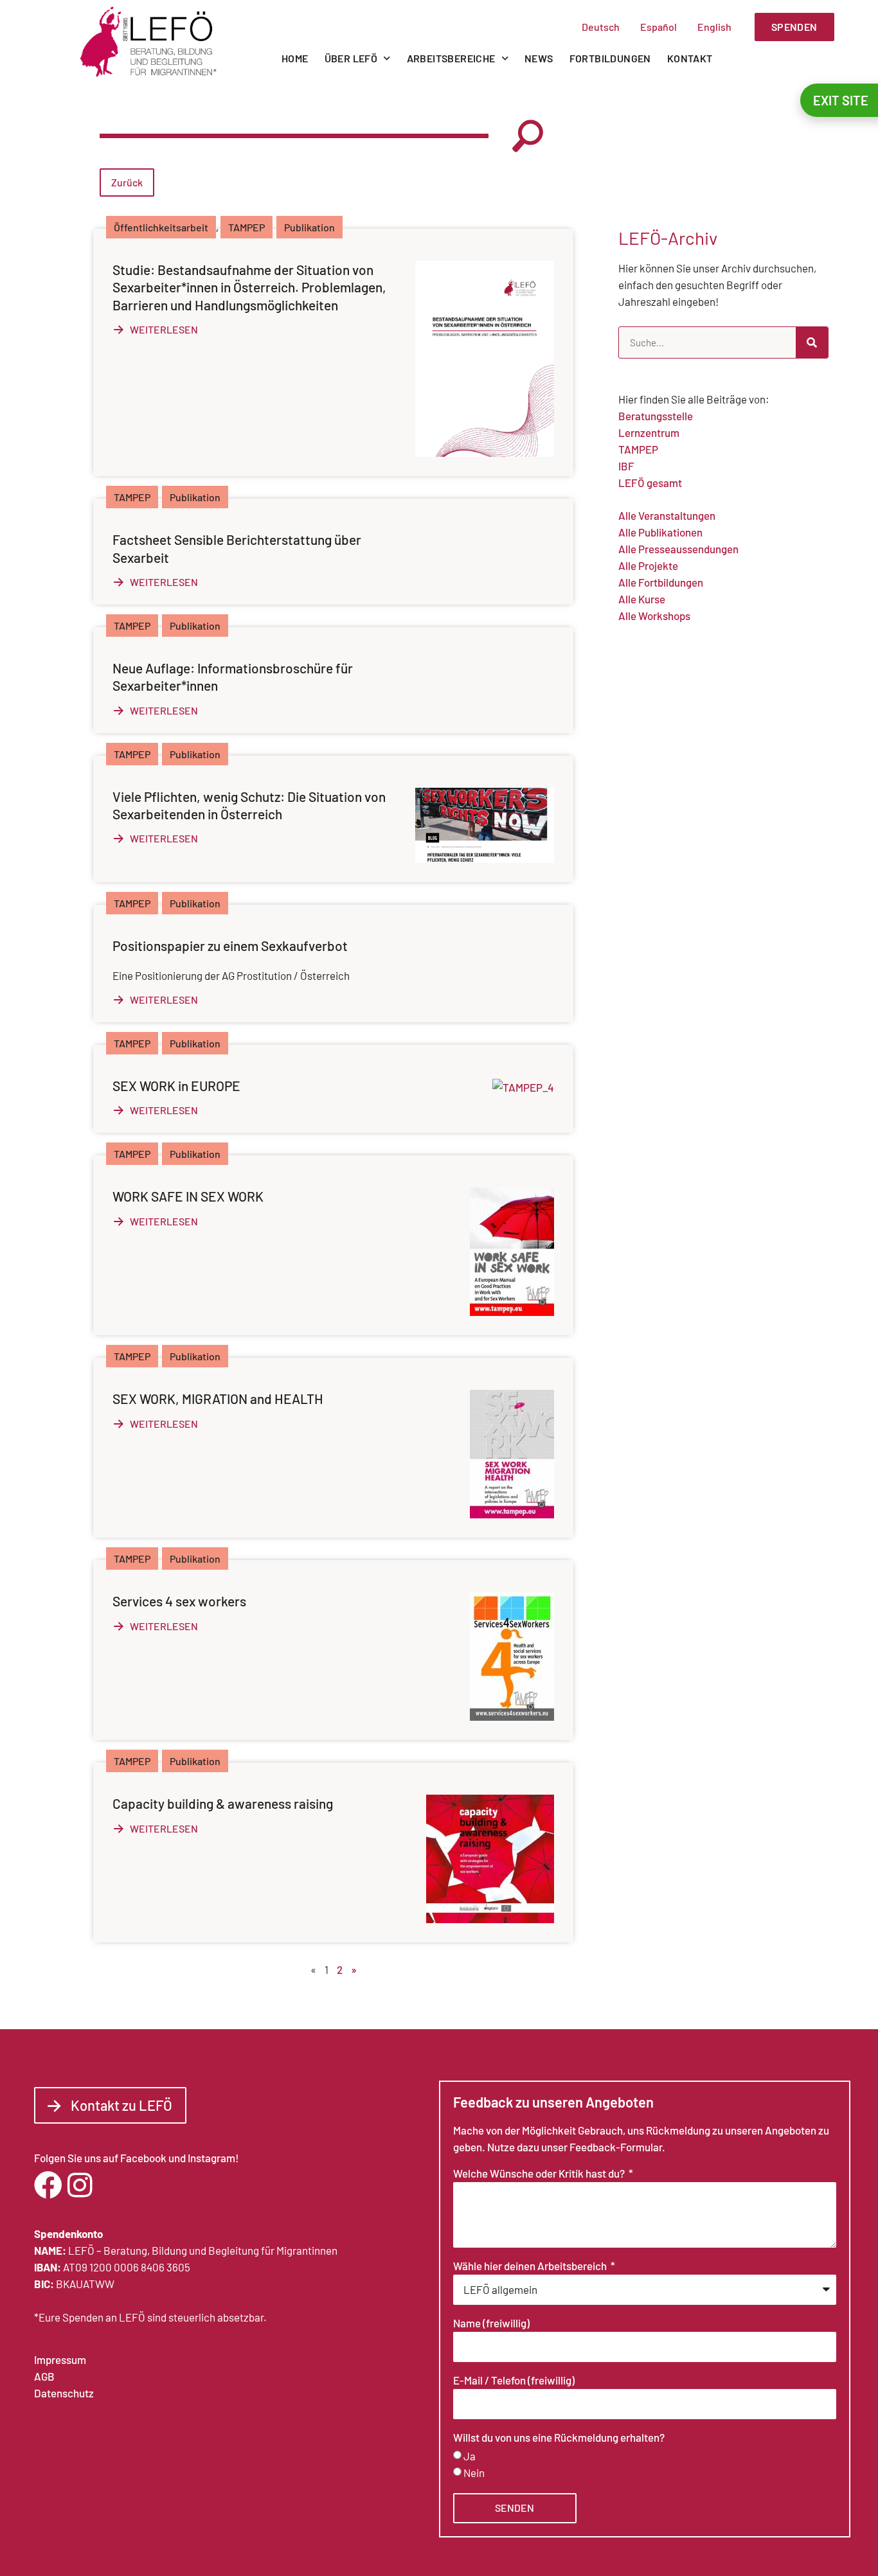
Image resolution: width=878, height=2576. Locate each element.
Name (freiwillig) (491, 2323)
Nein (474, 2473)
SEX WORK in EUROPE (176, 1086)
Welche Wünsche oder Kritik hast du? (540, 2174)
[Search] (812, 342)
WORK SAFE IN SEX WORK (188, 1196)
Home (295, 58)
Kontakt (690, 58)
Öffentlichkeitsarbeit (161, 227)
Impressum (60, 2359)
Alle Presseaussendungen (678, 549)
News (539, 58)
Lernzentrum (649, 432)
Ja (470, 2456)
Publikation (309, 227)
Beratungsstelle (656, 416)
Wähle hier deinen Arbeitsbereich (531, 2266)
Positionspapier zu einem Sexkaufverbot (230, 946)
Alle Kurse (642, 599)
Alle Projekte (648, 565)
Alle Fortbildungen (661, 582)
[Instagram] (80, 2185)
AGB (44, 2376)
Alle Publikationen (660, 532)
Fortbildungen (610, 58)
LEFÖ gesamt (650, 483)
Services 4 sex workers (179, 1601)
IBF (626, 466)
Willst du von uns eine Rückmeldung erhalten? (559, 2438)
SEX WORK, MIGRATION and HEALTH (218, 1399)
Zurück (127, 182)
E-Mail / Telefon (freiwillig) (514, 2381)
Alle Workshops (654, 616)
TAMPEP (246, 227)
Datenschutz (64, 2393)
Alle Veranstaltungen (667, 515)
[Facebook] (48, 2185)
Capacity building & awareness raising (223, 1803)
